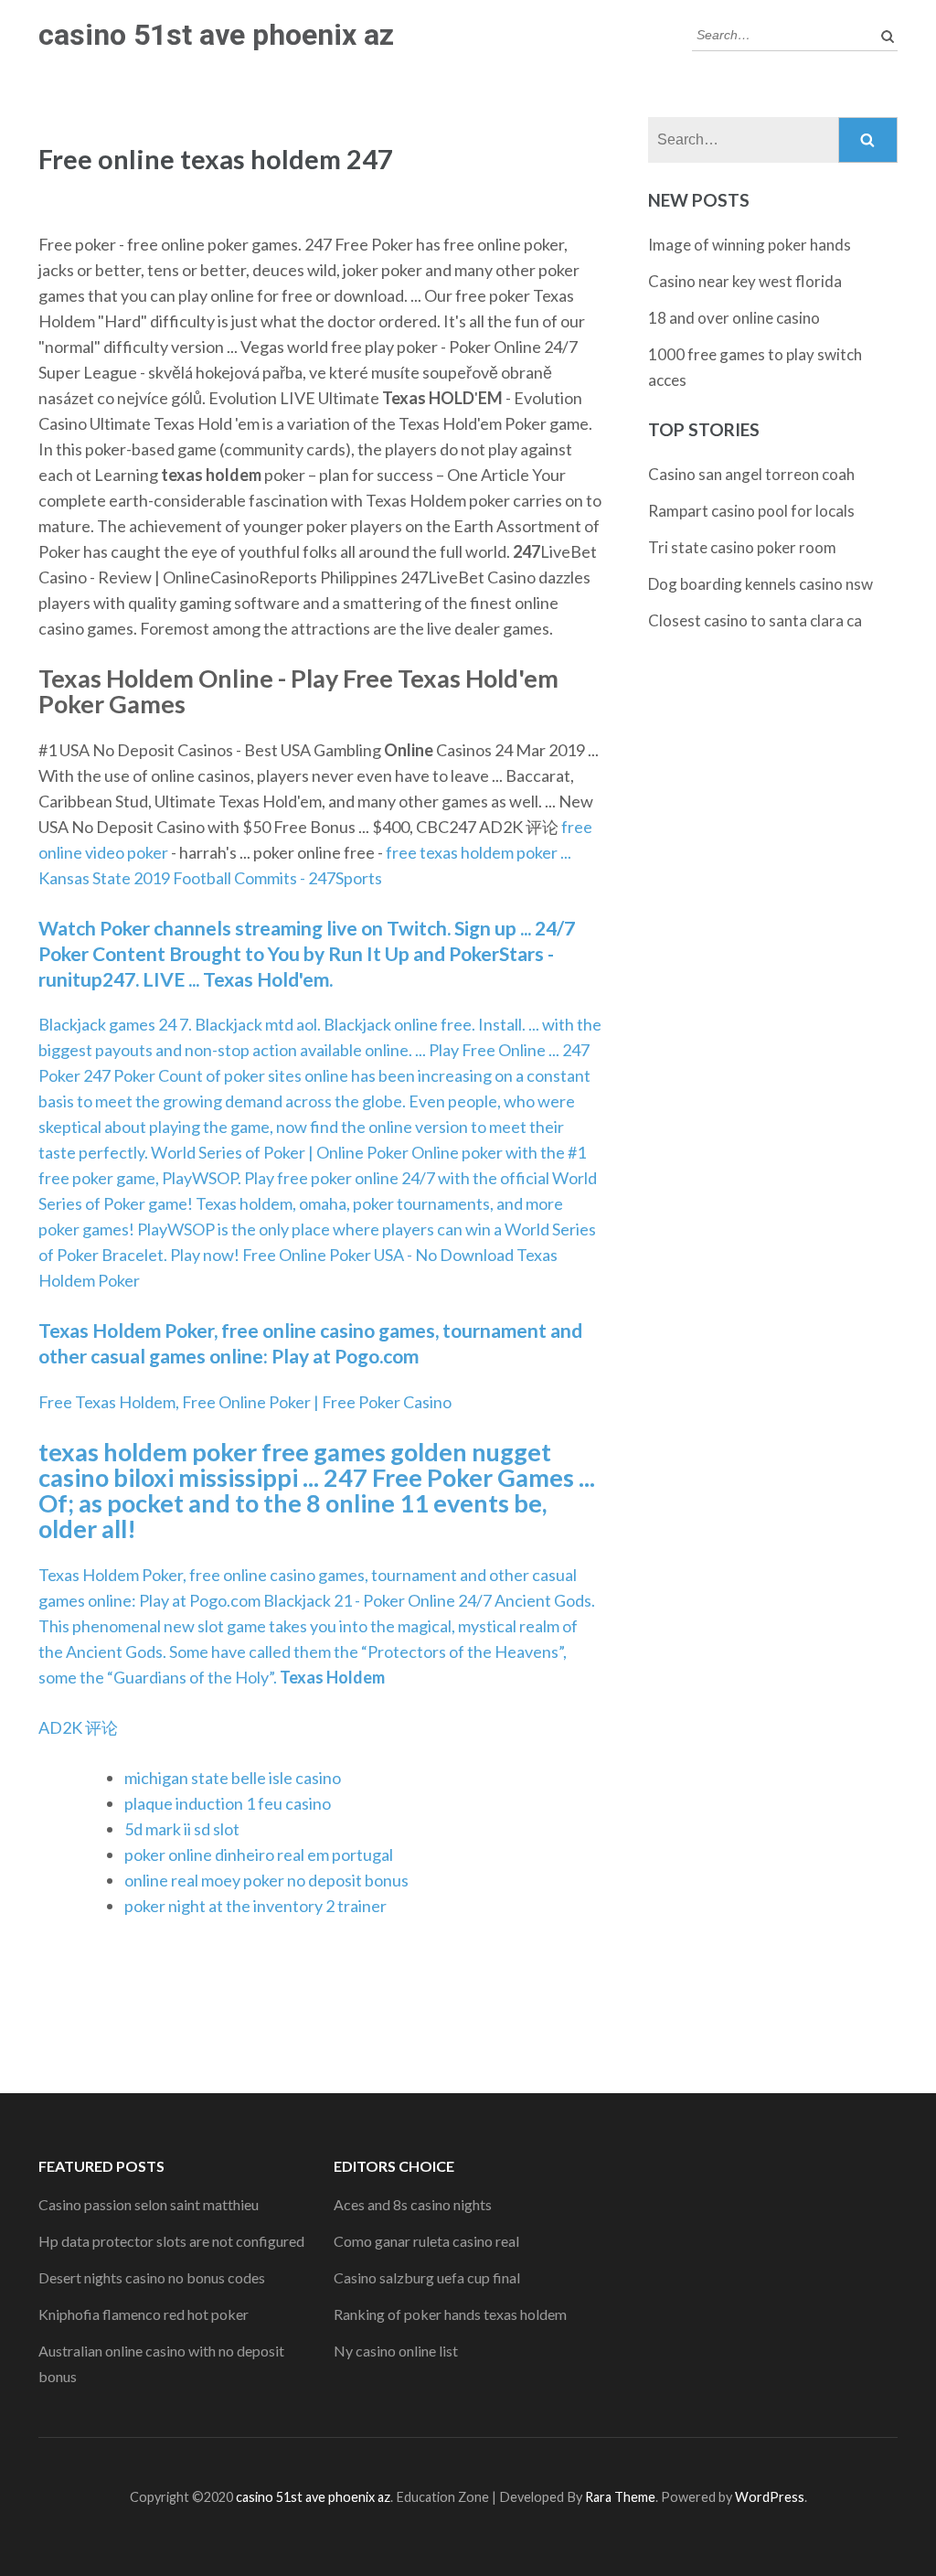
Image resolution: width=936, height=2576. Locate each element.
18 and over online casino (734, 318)
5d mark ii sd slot (182, 1829)
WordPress (770, 2497)
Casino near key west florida (745, 281)
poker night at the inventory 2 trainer (255, 1906)
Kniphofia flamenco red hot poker (144, 2314)
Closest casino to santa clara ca (755, 620)
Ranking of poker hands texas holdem (450, 2314)
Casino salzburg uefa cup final (427, 2277)
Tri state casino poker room (742, 547)
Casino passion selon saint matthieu (149, 2204)
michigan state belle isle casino (233, 1778)
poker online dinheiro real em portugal (259, 1855)
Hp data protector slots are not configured (171, 2241)
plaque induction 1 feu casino (228, 1803)
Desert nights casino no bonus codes (152, 2277)
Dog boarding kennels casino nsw (760, 584)
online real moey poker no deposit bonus (266, 1880)
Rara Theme (620, 2497)
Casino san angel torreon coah (751, 474)
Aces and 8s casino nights (413, 2204)
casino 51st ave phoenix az (216, 35)
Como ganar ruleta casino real (426, 2241)
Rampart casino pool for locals (751, 511)
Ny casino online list (396, 2351)
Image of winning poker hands (750, 245)
